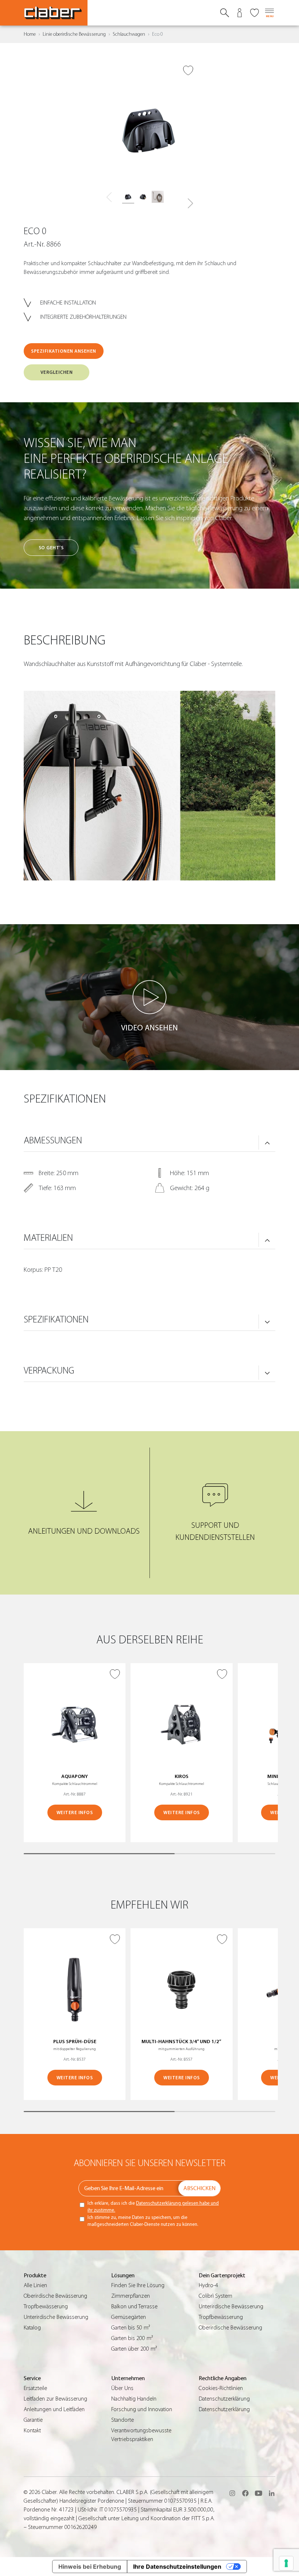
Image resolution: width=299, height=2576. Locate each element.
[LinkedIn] (272, 2493)
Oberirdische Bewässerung (55, 2296)
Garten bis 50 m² (131, 2328)
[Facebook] (245, 2493)
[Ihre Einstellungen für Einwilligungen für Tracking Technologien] (286, 2563)
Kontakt (32, 2430)
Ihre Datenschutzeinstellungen (177, 2567)
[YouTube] (259, 2493)
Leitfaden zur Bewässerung (55, 2399)
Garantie (33, 2420)
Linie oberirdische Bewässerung (74, 34)
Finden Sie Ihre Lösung (138, 2285)
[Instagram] (232, 2493)
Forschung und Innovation (142, 2409)
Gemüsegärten (129, 2317)
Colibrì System (215, 2296)
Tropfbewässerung (46, 2306)
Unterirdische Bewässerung (56, 2317)
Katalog (32, 2328)
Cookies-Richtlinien (221, 2388)
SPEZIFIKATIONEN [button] (56, 1320)
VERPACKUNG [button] (49, 1371)
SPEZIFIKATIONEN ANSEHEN (64, 351)
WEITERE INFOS (75, 1812)
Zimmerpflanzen (131, 2296)
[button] (190, 204)
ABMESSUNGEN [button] (53, 1140)
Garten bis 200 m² (132, 2338)
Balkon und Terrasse (134, 2306)
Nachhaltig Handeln (134, 2399)
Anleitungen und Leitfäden (54, 2409)
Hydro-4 (208, 2285)
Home (30, 34)
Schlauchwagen (129, 34)
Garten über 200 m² (134, 2349)
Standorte (123, 2420)
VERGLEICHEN (57, 372)
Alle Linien (35, 2285)
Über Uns (122, 2388)
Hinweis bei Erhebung (90, 2567)
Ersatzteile (35, 2388)
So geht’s (51, 548)
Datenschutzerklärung (224, 2399)
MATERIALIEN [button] (48, 1238)
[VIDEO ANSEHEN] (149, 997)
